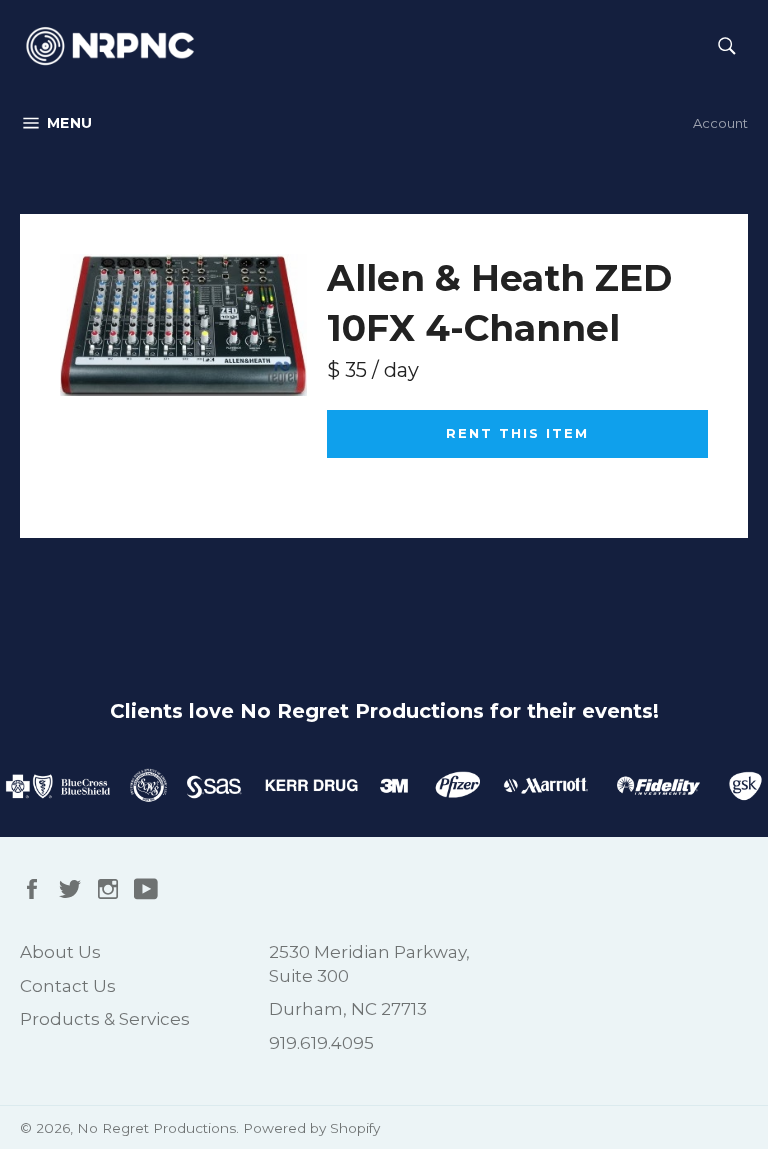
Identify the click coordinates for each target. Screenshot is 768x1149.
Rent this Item (517, 433)
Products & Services (105, 1019)
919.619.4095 (321, 1043)
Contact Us (68, 986)
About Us (60, 952)
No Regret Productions (156, 1128)
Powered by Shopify (311, 1128)
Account (720, 123)
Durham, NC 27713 (348, 1009)
